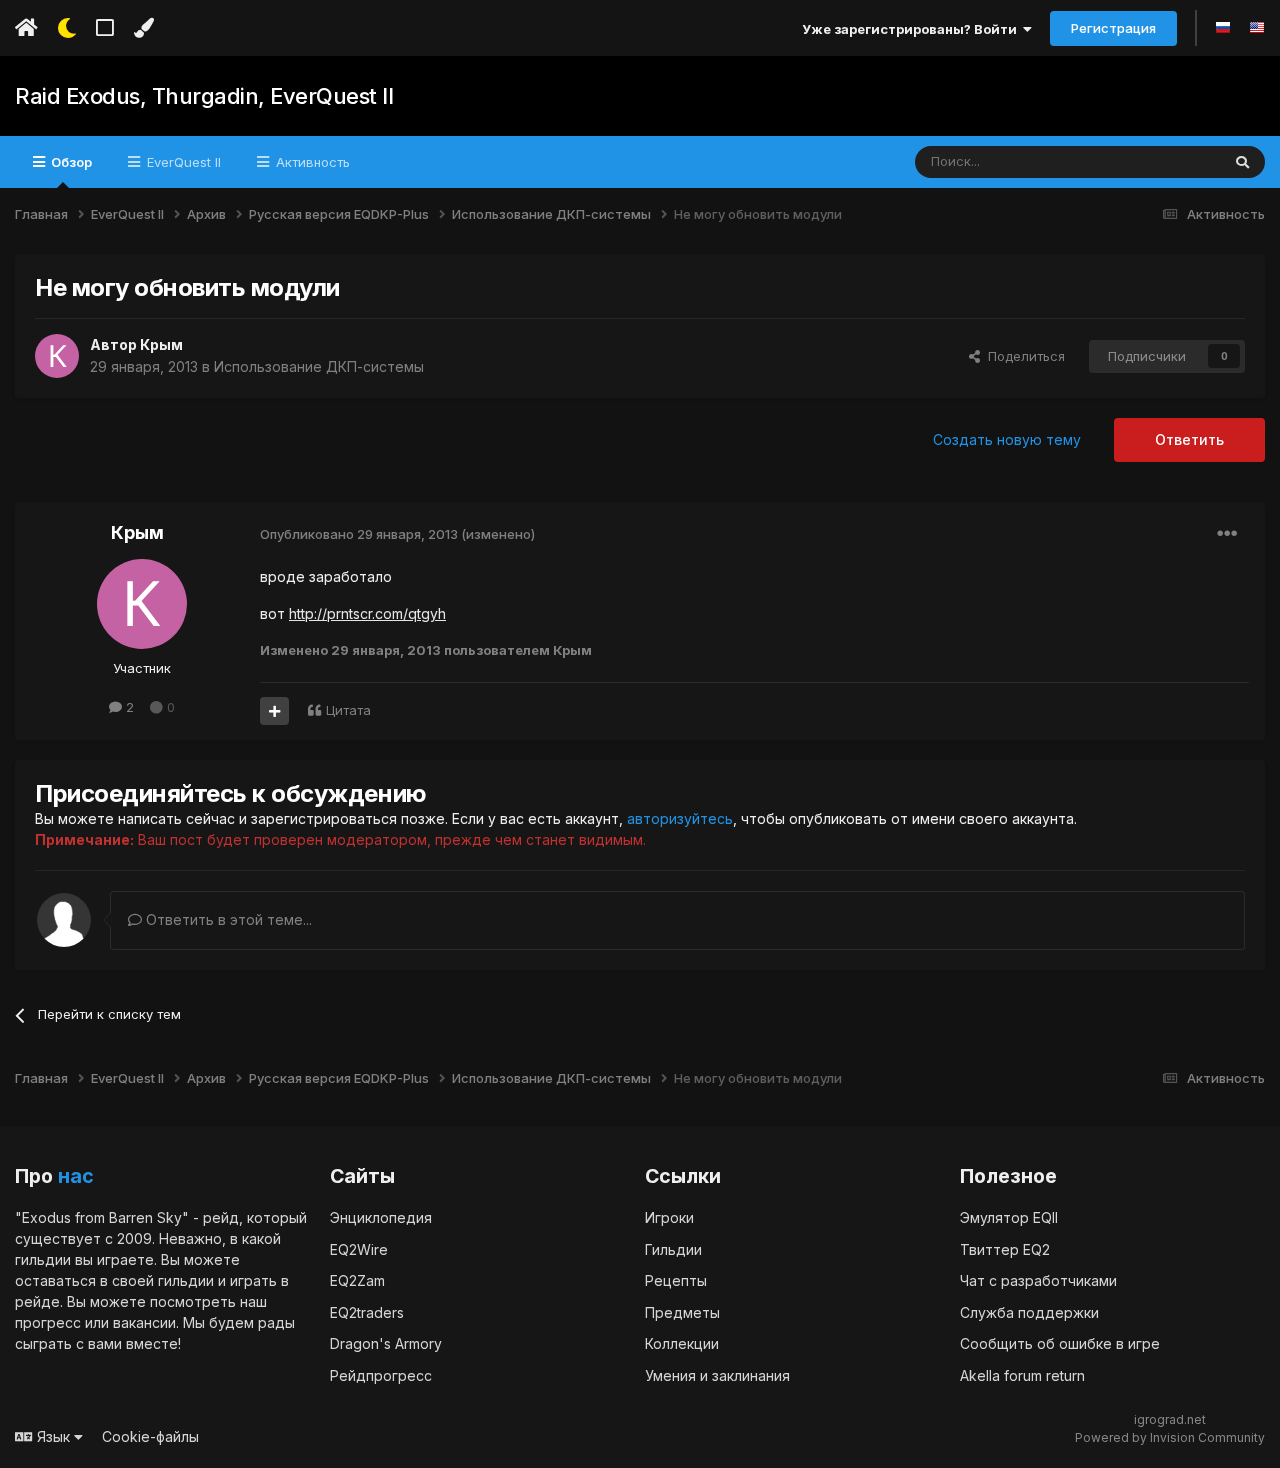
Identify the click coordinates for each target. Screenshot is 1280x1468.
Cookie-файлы (150, 1436)
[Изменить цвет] (143, 28)
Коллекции (682, 1343)
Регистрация (1113, 28)
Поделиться (1022, 356)
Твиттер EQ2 (1005, 1249)
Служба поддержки (1029, 1312)
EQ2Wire (359, 1249)
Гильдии (673, 1249)
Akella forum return (1022, 1375)
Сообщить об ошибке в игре (1060, 1343)
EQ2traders (367, 1312)
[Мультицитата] (274, 711)
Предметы (682, 1312)
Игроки (669, 1217)
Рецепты (676, 1280)
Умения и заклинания (717, 1375)
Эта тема (1166, 161)
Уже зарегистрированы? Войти (912, 29)
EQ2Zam (357, 1280)
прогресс (48, 1322)
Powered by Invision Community (1170, 1437)
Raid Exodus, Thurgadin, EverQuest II (204, 96)
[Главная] (26, 28)
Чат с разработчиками (1038, 1280)
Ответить (1189, 439)
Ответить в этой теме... (227, 919)
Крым (161, 344)
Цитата (348, 710)
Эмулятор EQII (1009, 1217)
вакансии (144, 1322)
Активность (311, 162)
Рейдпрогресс (381, 1375)
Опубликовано (359, 534)
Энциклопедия (381, 1217)
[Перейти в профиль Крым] (57, 356)
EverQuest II (182, 162)
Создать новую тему (1007, 439)
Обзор (70, 162)
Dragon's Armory (386, 1343)
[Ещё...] (1227, 534)
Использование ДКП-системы (319, 366)
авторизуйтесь (680, 818)
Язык (53, 1436)
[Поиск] (1242, 162)
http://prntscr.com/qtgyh (367, 613)
